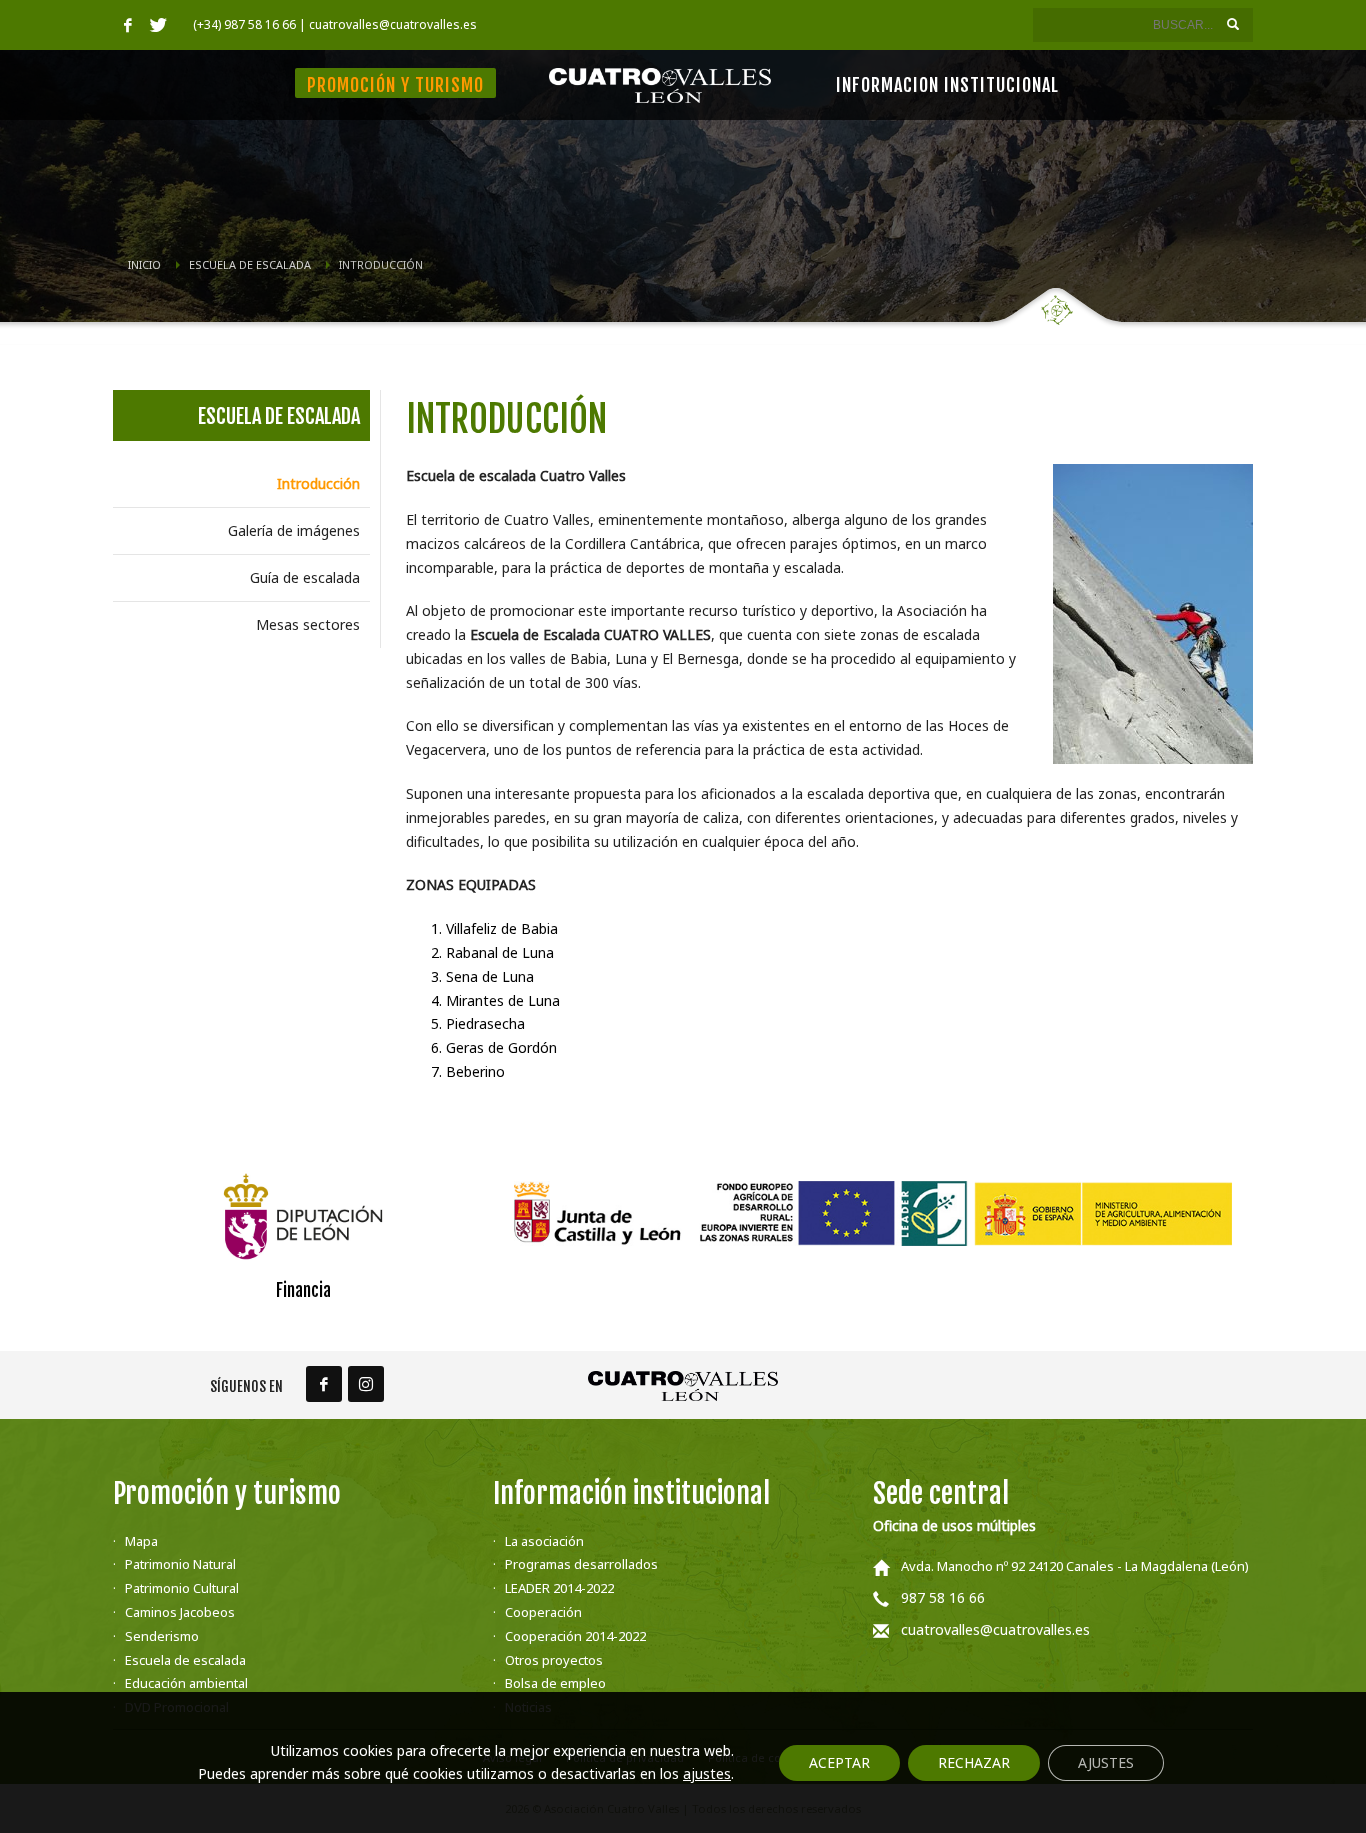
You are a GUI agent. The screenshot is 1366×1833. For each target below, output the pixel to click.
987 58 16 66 (943, 1597)
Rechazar (974, 1762)
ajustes (707, 1774)
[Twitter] (158, 25)
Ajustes (1106, 1762)
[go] (1233, 24)
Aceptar (839, 1762)
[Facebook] (128, 25)
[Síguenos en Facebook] (324, 1384)
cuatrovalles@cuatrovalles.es (995, 1629)
